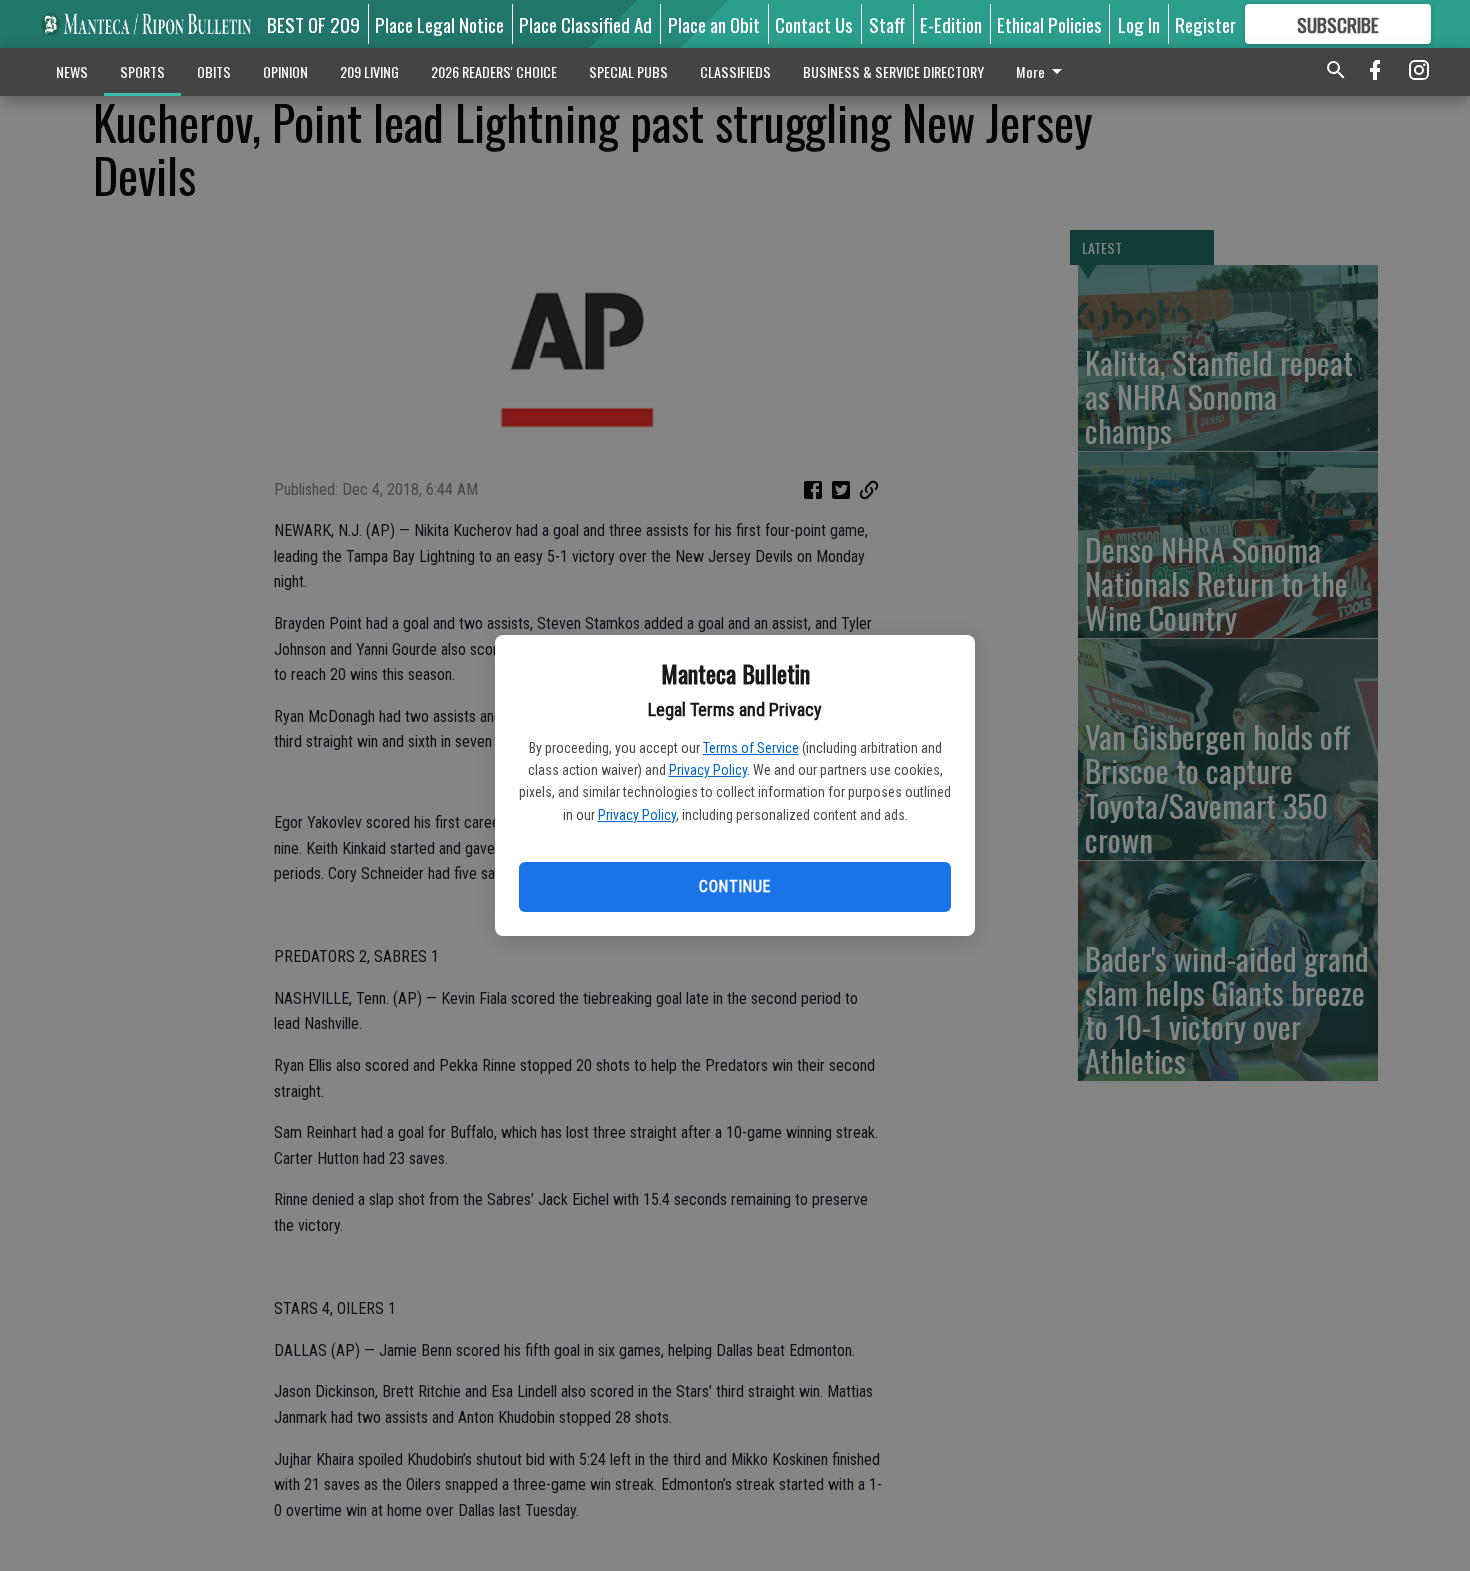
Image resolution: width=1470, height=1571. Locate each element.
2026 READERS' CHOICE (494, 71)
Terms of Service (751, 748)
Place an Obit (714, 24)
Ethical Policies (1049, 24)
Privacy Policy (708, 770)
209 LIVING (369, 71)
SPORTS (142, 71)
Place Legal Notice (439, 24)
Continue (734, 886)
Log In (1139, 24)
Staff (887, 24)
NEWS (72, 71)
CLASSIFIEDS (735, 71)
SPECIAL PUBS (628, 71)
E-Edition (951, 24)
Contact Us (814, 24)
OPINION (285, 71)
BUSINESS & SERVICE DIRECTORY (893, 71)
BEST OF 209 (313, 24)
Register (1205, 24)
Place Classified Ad (585, 24)
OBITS (214, 71)
